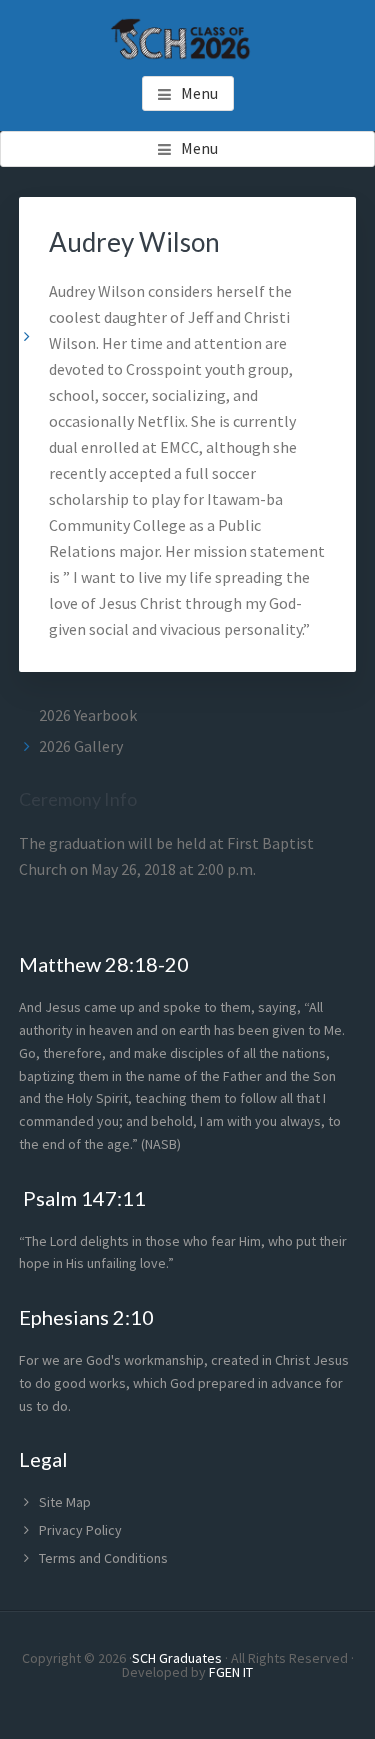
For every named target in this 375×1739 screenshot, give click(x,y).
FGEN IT (231, 1672)
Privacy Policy (80, 1530)
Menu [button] (199, 93)
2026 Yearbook (88, 715)
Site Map (65, 1502)
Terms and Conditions (103, 1558)
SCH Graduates (177, 1658)
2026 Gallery (81, 746)
